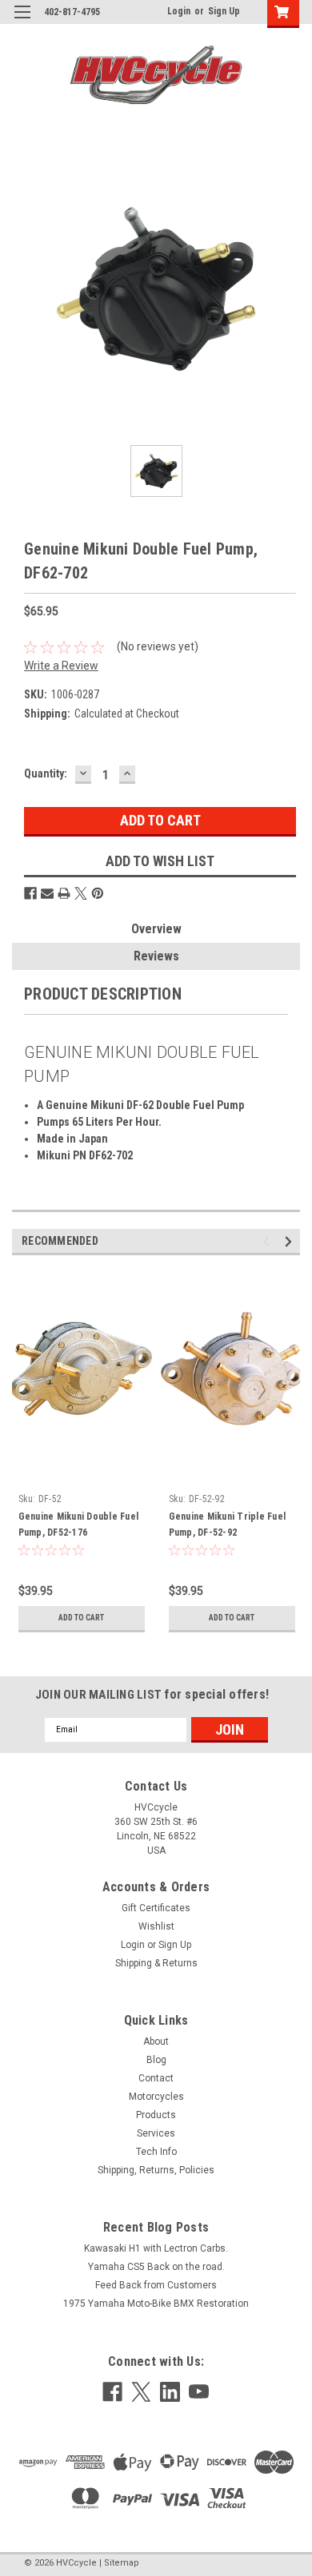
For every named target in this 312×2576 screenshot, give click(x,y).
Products (156, 2115)
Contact (156, 2078)
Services (156, 2133)
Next (291, 1241)
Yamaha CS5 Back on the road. (156, 2267)
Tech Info (156, 2152)
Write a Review (61, 666)
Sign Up (224, 11)
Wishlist (156, 1926)
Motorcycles (156, 2097)
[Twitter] (81, 893)
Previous (268, 1241)
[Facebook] (30, 893)
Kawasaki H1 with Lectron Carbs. (156, 2248)
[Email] (47, 893)
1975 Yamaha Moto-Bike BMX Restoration (156, 2304)
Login (179, 11)
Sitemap (122, 2563)
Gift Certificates (156, 1908)
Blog (156, 2060)
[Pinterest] (98, 893)
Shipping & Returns (156, 1963)
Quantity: (46, 773)
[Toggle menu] (22, 22)
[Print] (64, 893)
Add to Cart (81, 1618)
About (156, 2041)
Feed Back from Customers (156, 2285)
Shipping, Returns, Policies (156, 2170)
